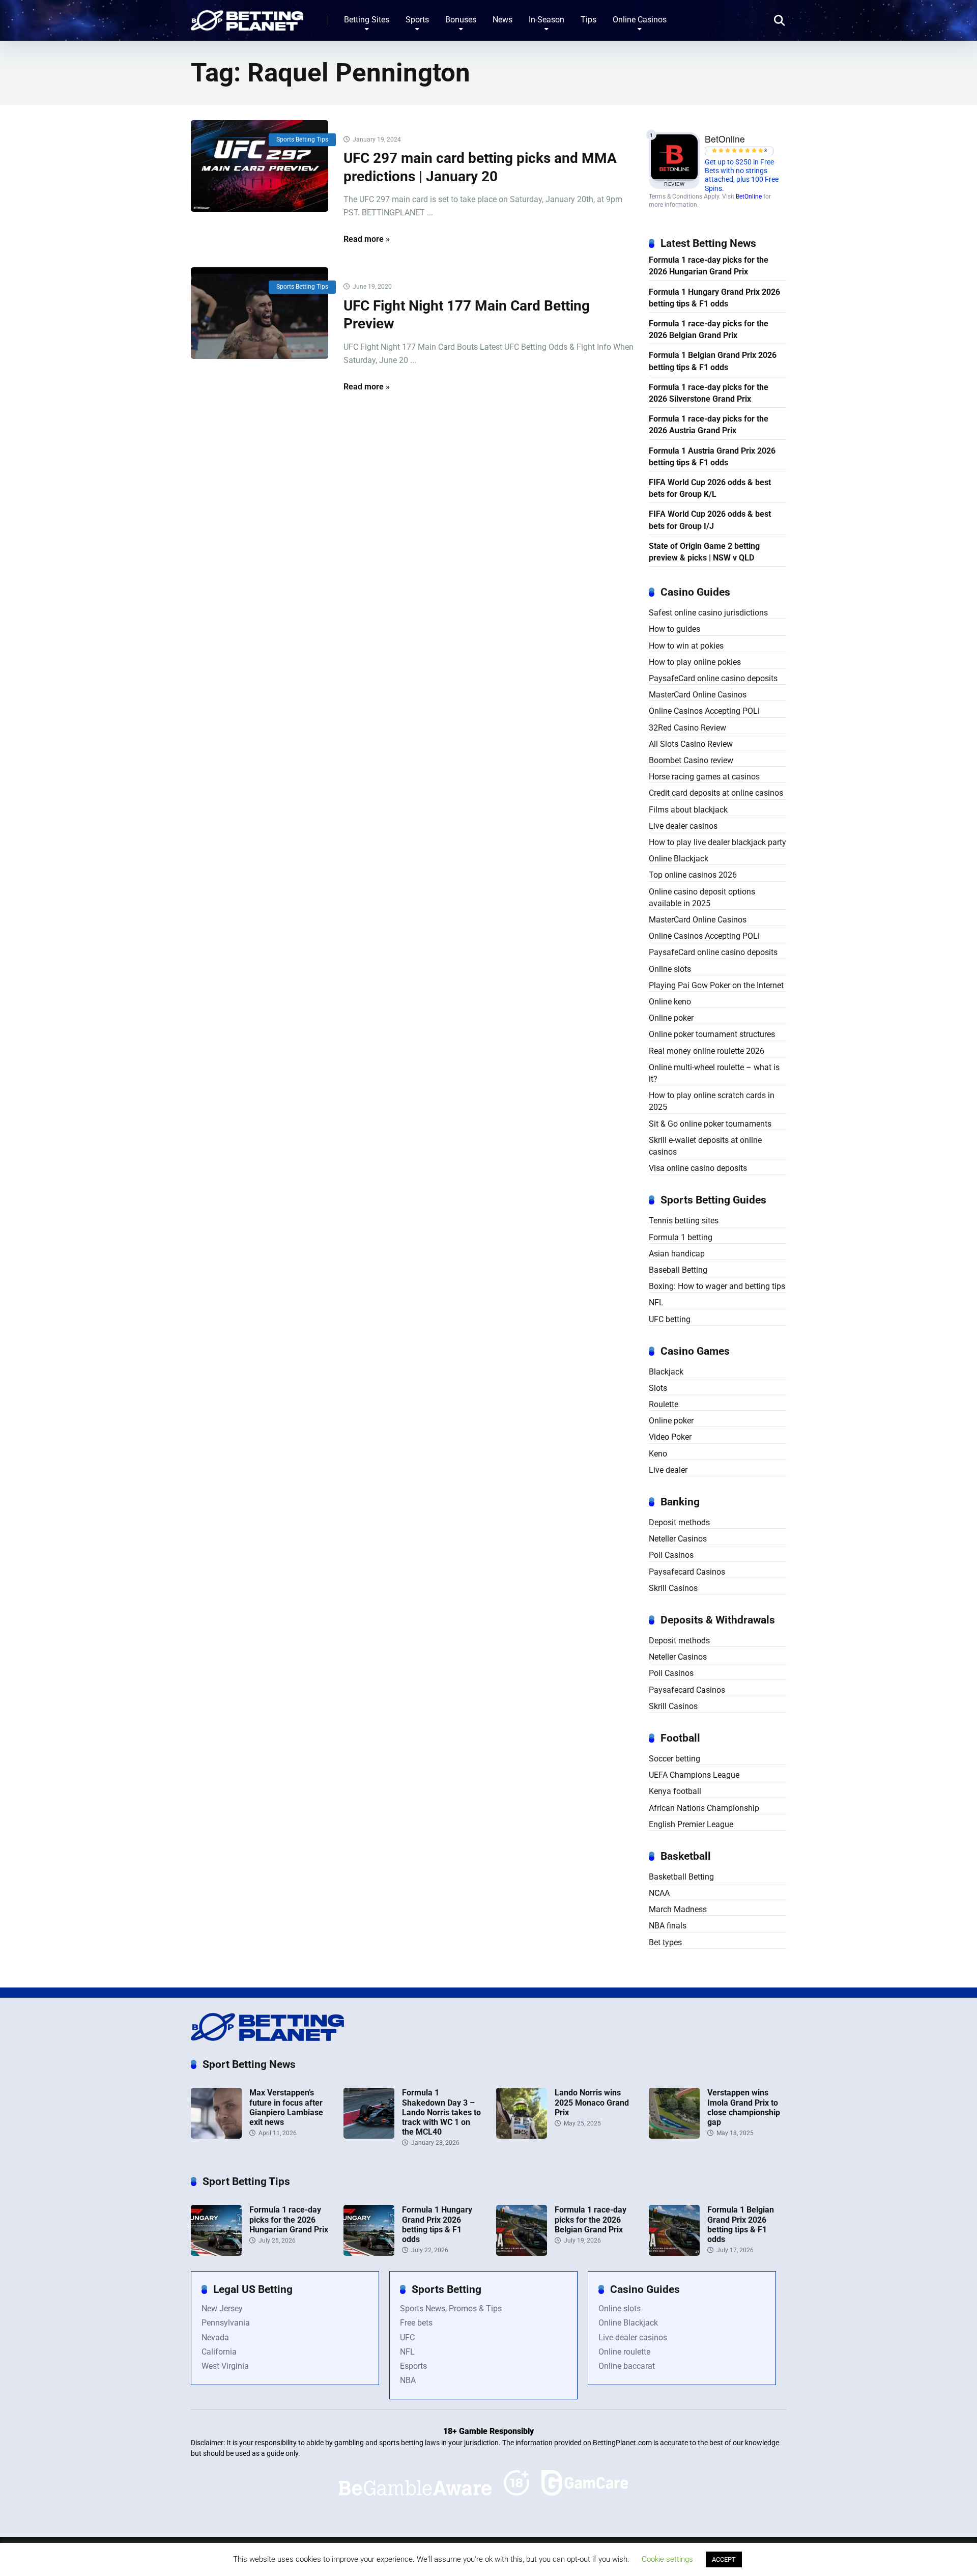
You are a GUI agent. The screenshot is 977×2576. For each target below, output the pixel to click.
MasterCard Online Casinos (698, 695)
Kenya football (675, 1791)
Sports (417, 20)
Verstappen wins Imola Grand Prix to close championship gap (744, 2107)
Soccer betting (674, 1759)
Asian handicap (677, 1254)
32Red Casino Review (687, 728)
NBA (408, 2380)
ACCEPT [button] (724, 2559)
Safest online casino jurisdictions (708, 613)
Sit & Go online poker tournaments (710, 1124)
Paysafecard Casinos (687, 1572)
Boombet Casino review (691, 760)
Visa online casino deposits (698, 1168)
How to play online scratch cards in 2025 (712, 1101)
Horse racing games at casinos (704, 777)
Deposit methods (679, 1522)
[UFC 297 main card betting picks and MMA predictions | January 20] (260, 166)
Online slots (670, 969)
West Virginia (225, 2366)
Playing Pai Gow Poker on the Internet (716, 985)
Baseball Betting (678, 1270)
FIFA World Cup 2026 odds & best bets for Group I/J (710, 520)
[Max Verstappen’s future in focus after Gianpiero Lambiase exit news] (216, 2136)
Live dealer (668, 1470)
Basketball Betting (681, 1877)
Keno (658, 1454)
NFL (656, 1303)
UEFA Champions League (694, 1775)
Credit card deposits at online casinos (716, 793)
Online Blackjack (679, 859)
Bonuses (461, 20)
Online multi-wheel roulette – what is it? (714, 1073)
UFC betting (670, 1319)
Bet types (665, 1942)
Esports (413, 2366)
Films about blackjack (688, 810)
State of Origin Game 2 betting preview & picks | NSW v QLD (704, 552)
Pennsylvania (226, 2323)
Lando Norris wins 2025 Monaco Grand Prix (592, 2102)
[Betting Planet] (247, 17)
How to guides (674, 629)
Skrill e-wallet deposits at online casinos (705, 1146)
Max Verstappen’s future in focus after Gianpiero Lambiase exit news (286, 2107)
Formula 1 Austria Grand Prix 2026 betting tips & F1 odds (712, 457)
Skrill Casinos (673, 1588)
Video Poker (670, 1437)
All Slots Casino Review (691, 744)
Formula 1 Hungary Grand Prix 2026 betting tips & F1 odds (714, 298)
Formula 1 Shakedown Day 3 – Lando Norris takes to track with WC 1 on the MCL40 (441, 2112)
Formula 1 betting (681, 1237)
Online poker (671, 1018)
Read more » (367, 239)
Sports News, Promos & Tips (451, 2308)
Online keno (670, 1002)
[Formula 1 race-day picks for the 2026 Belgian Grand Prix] (522, 2253)
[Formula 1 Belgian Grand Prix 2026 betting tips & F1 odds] (674, 2253)
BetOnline (749, 197)
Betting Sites (367, 20)
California (219, 2352)
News (502, 20)
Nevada (215, 2337)
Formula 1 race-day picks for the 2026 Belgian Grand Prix (709, 329)
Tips (588, 20)
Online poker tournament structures (712, 1034)
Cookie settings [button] (667, 2559)
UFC (407, 2337)
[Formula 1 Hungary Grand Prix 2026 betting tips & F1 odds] (369, 2253)
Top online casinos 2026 (693, 875)
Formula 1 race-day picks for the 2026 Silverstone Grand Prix (709, 393)
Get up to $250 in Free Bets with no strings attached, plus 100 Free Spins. (742, 175)
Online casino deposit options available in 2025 (702, 898)
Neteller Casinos (678, 1539)
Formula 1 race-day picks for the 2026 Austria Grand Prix (709, 425)
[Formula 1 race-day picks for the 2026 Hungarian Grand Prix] (216, 2253)
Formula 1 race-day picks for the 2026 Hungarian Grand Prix (709, 266)
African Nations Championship (704, 1808)
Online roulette (624, 2352)
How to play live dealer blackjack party (717, 842)
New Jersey (222, 2308)
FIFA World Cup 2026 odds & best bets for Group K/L (710, 488)
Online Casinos (640, 20)
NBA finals (668, 1926)
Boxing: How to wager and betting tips (717, 1286)
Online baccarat (627, 2366)
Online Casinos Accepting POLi (704, 711)
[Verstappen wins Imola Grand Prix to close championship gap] (674, 2136)
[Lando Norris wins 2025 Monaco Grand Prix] (522, 2136)
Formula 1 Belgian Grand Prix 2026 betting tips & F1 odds (713, 361)
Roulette (664, 1404)
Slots (658, 1388)
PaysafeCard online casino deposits (713, 678)
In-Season (547, 20)
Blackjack (666, 1372)
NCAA (659, 1893)
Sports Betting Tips (302, 139)
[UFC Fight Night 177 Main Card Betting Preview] (260, 313)
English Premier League (691, 1824)
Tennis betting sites (684, 1221)
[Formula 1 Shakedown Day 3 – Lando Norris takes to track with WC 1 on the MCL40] (369, 2136)
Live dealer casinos (683, 826)
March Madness (678, 1909)
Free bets (416, 2323)
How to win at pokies (686, 646)
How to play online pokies (695, 662)
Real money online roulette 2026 (707, 1051)
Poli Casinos (671, 1555)
